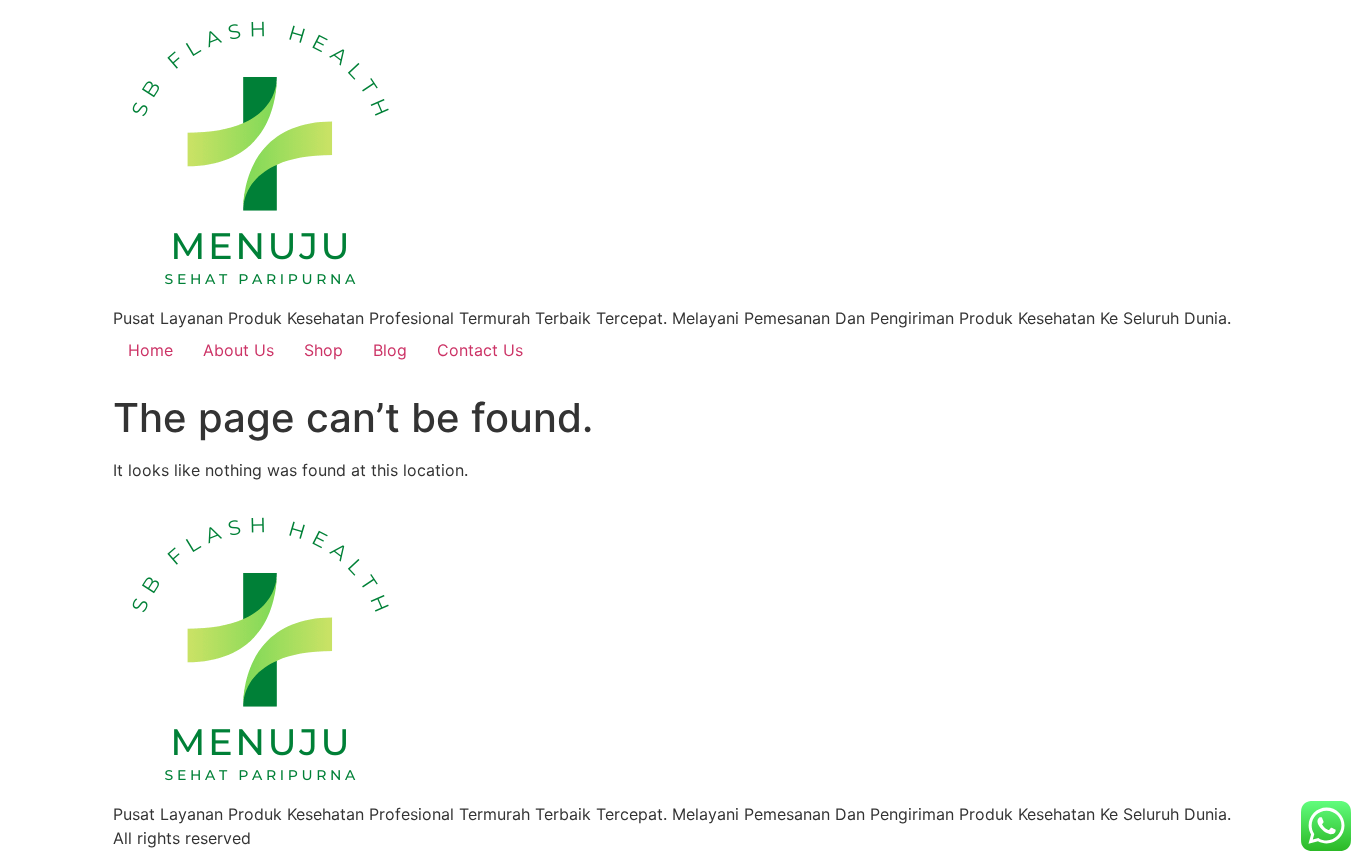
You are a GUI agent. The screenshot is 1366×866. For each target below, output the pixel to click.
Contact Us (480, 350)
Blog (390, 350)
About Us (238, 350)
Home (150, 350)
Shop (323, 350)
